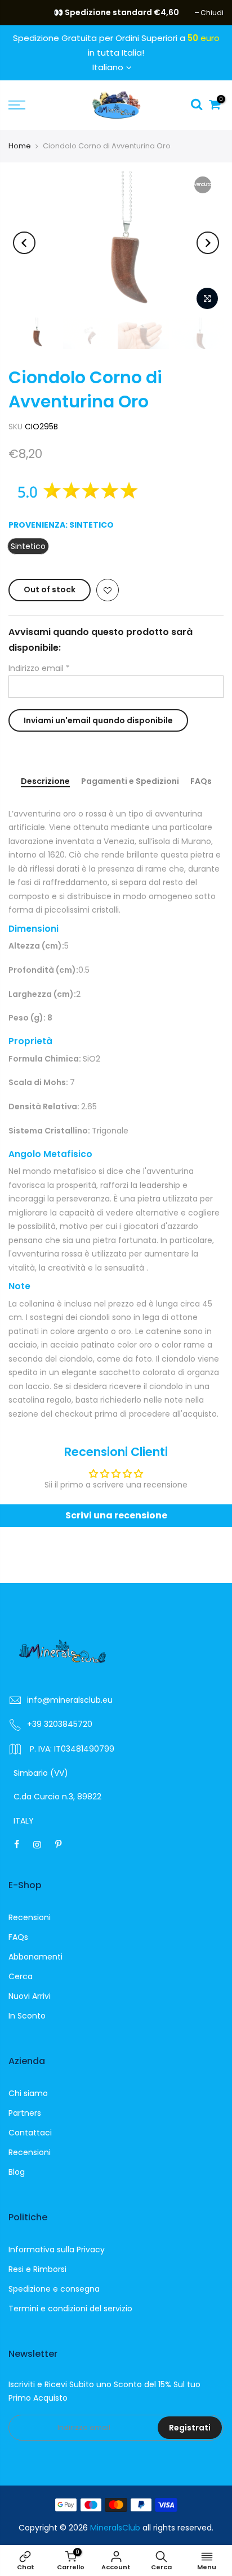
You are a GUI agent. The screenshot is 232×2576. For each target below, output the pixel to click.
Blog (17, 2172)
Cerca (21, 1976)
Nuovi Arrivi (30, 1996)
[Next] (208, 243)
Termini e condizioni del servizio (70, 2309)
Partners (25, 2113)
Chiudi (26, 13)
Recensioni (30, 1917)
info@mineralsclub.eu (70, 1700)
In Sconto (27, 2016)
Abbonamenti (35, 1957)
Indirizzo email (39, 668)
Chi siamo (28, 2093)
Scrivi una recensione (116, 1515)
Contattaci (30, 2133)
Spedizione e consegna (54, 2289)
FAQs (201, 782)
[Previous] (24, 243)
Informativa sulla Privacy (57, 2250)
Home (20, 146)
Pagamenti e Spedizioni (130, 782)
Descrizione (45, 782)
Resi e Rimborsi (37, 2269)
